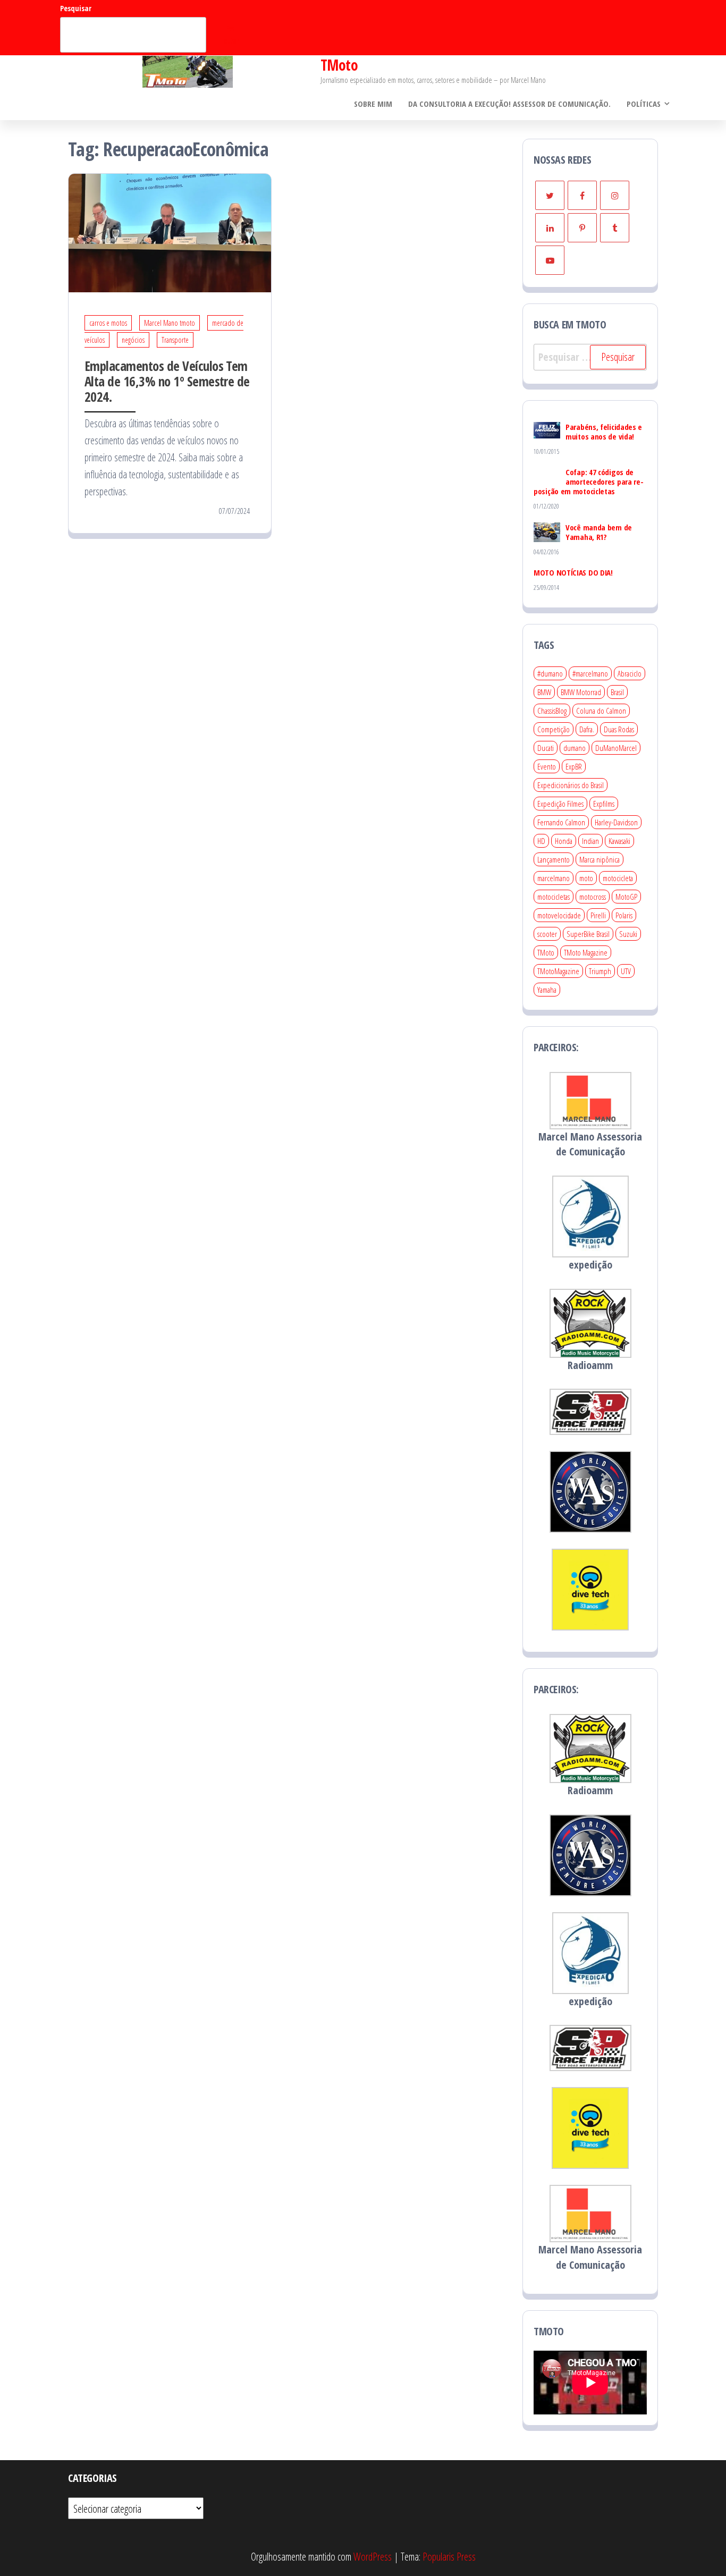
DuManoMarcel (616, 748)
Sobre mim (373, 104)
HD (541, 841)
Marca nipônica (600, 859)
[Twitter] (550, 195)
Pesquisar (76, 8)
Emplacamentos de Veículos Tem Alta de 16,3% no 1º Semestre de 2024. (167, 381)
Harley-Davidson (616, 822)
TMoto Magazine (586, 952)
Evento (547, 766)
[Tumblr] (615, 228)
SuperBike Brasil (588, 934)
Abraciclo (630, 673)
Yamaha (547, 990)
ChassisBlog (552, 711)
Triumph (600, 971)
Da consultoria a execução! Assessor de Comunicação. (509, 104)
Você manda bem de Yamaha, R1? (599, 532)
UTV (626, 971)
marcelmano (554, 878)
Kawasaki (619, 841)
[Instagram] (615, 195)
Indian (590, 841)
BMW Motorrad (581, 692)
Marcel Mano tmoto (170, 323)
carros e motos (108, 323)
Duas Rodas (619, 729)
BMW (544, 692)
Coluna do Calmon (601, 711)
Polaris (624, 915)
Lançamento (554, 859)
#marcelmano (590, 673)
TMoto (339, 65)
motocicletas (554, 897)
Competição (554, 729)
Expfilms (604, 804)
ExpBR (574, 766)
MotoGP (626, 897)
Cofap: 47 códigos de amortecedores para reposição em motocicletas (589, 482)
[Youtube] (550, 260)
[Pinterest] (582, 228)
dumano (575, 748)
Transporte (175, 340)
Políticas (644, 104)
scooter (547, 934)
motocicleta (618, 878)
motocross (593, 897)
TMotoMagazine (558, 971)
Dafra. (587, 729)
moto (586, 878)
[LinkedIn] (550, 228)
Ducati (546, 748)
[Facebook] (582, 195)
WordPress (373, 2557)
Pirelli (598, 915)
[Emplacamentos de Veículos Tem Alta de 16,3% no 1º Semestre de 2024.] (170, 232)
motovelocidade (559, 915)
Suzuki (628, 934)
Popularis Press (449, 2557)
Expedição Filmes (560, 804)
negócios (133, 340)
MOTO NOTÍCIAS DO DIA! (573, 572)
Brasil (617, 692)
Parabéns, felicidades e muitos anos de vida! (604, 432)
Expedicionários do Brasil (571, 785)
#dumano (550, 673)
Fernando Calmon (561, 822)
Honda (564, 841)
